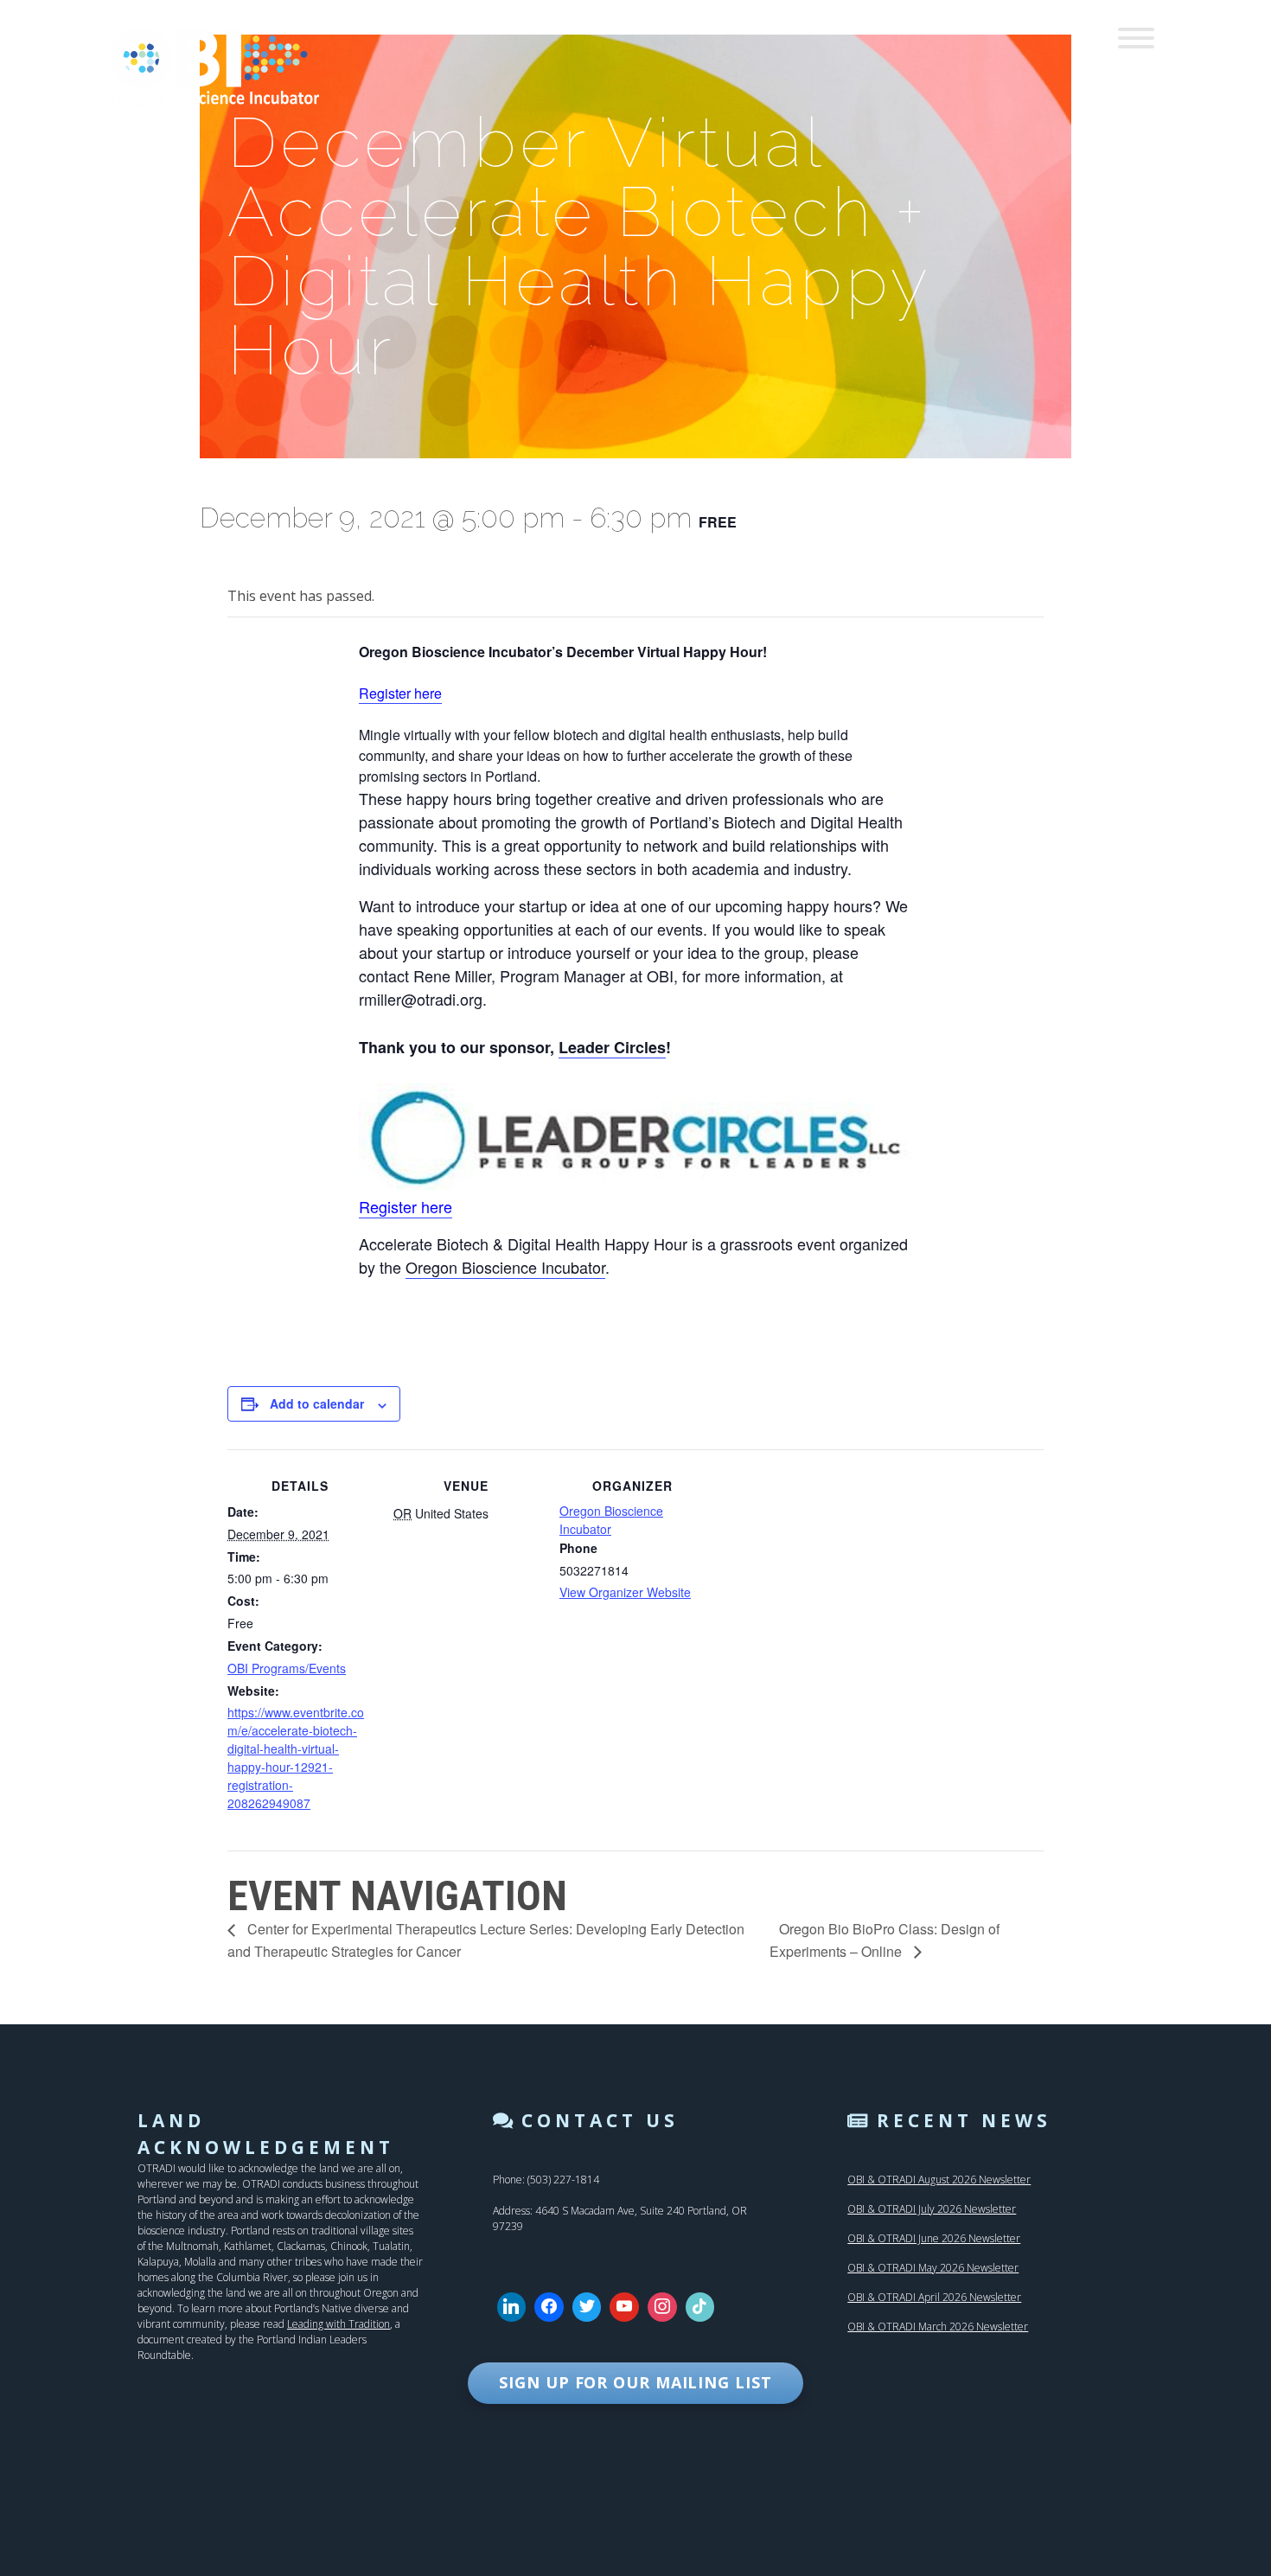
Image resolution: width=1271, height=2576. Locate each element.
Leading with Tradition (339, 2324)
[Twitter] (587, 2307)
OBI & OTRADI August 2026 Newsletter (939, 2180)
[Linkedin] (512, 2307)
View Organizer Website (625, 1592)
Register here (400, 693)
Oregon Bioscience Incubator (505, 1267)
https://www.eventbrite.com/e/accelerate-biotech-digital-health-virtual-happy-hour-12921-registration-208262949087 (296, 1758)
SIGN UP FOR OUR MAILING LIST (635, 2382)
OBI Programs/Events (287, 1668)
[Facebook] (549, 2307)
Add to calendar (317, 1403)
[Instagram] (662, 2307)
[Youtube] (624, 2307)
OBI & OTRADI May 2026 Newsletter (933, 2268)
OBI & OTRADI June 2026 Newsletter (934, 2238)
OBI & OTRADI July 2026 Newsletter (932, 2209)
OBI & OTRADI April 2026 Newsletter (934, 2297)
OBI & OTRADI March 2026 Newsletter (938, 2327)
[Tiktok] (700, 2307)
